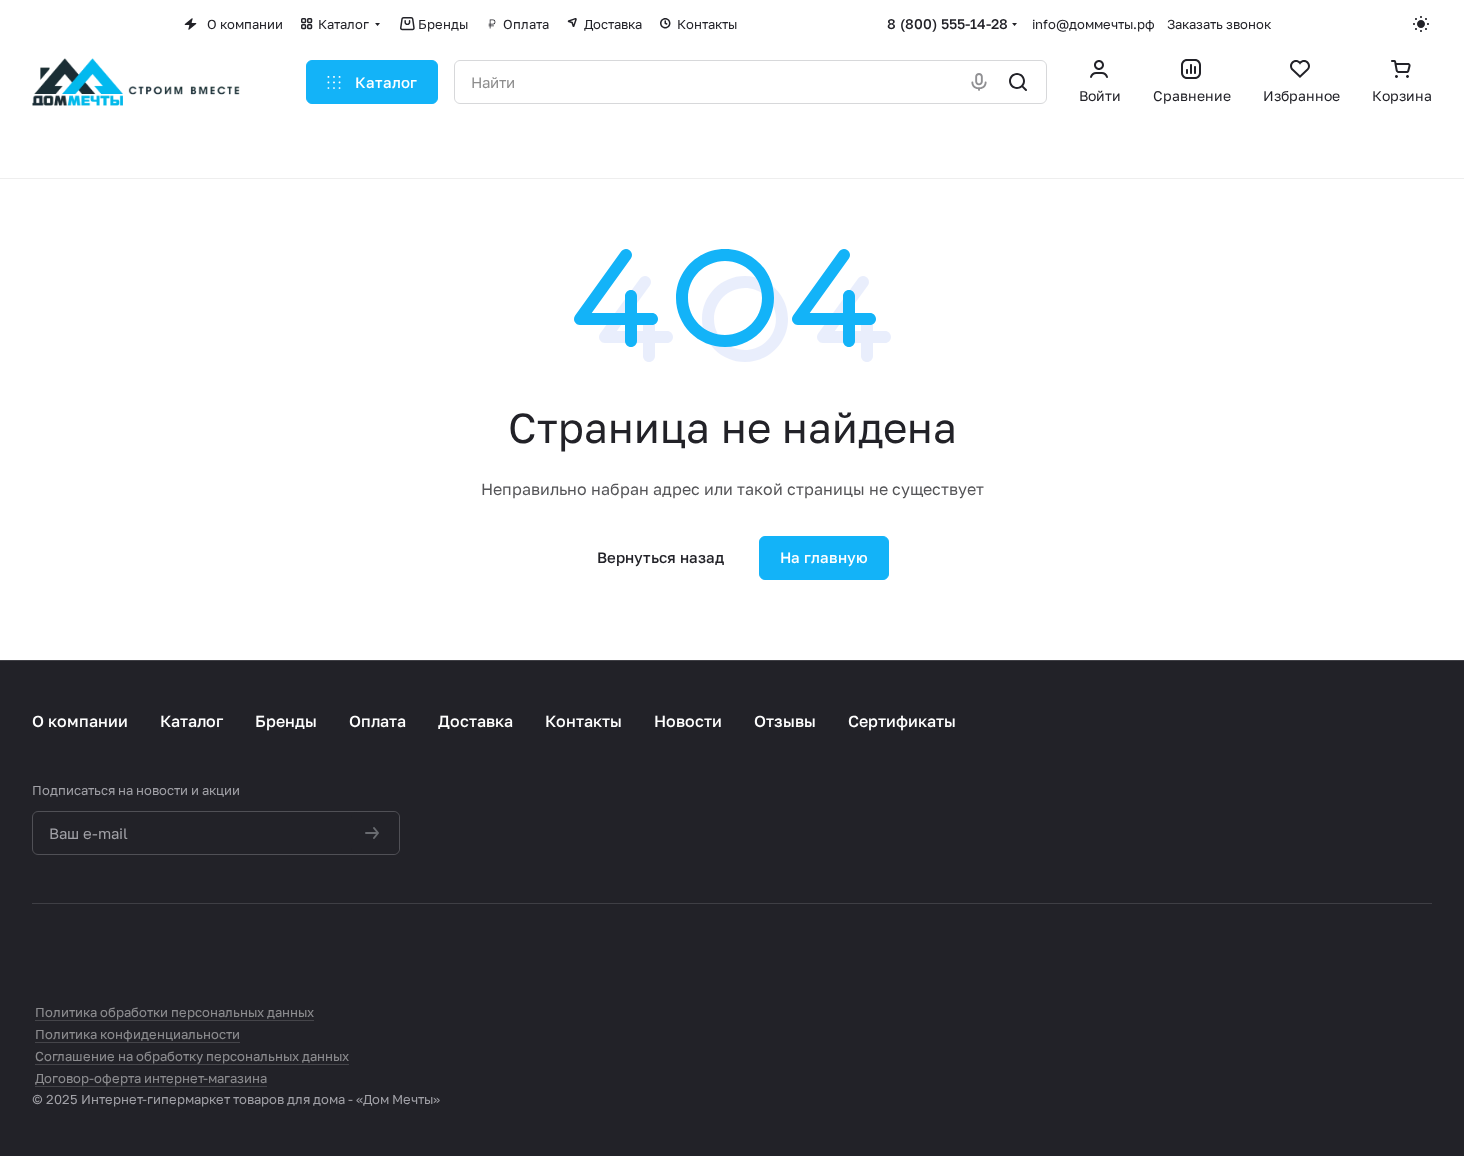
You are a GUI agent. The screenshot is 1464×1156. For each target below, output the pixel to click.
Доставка (475, 721)
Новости (688, 721)
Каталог (191, 721)
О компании (80, 721)
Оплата (377, 721)
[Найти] (1019, 82)
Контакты (583, 721)
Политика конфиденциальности (137, 1034)
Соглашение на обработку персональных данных (192, 1056)
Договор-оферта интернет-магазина (151, 1078)
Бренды (286, 721)
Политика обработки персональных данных (174, 1012)
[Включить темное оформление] (1422, 24)
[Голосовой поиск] (980, 82)
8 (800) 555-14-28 (947, 23)
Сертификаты (902, 721)
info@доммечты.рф (1093, 24)
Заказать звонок (1219, 24)
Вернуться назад (660, 557)
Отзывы (785, 721)
